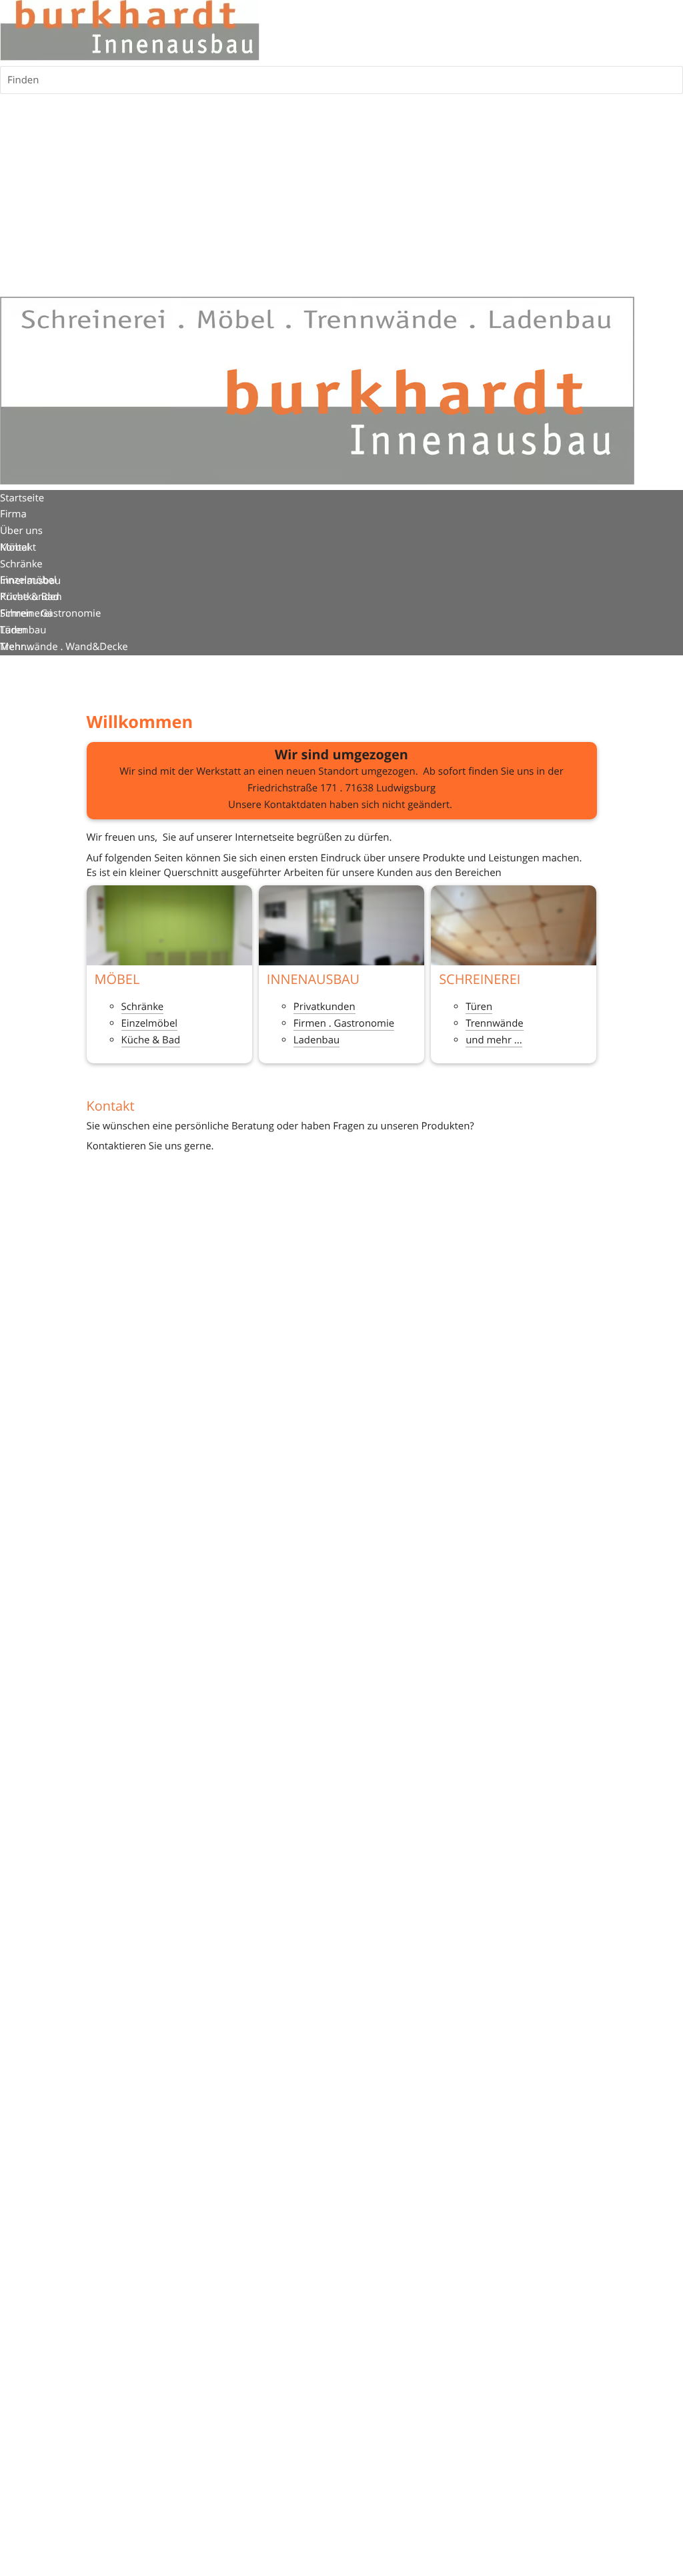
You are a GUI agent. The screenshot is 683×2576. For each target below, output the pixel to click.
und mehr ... (494, 1040)
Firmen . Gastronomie (344, 1023)
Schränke (143, 1007)
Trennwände (495, 1023)
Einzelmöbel (150, 1023)
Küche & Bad (151, 1040)
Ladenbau (316, 1040)
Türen (479, 1007)
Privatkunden (324, 1007)
